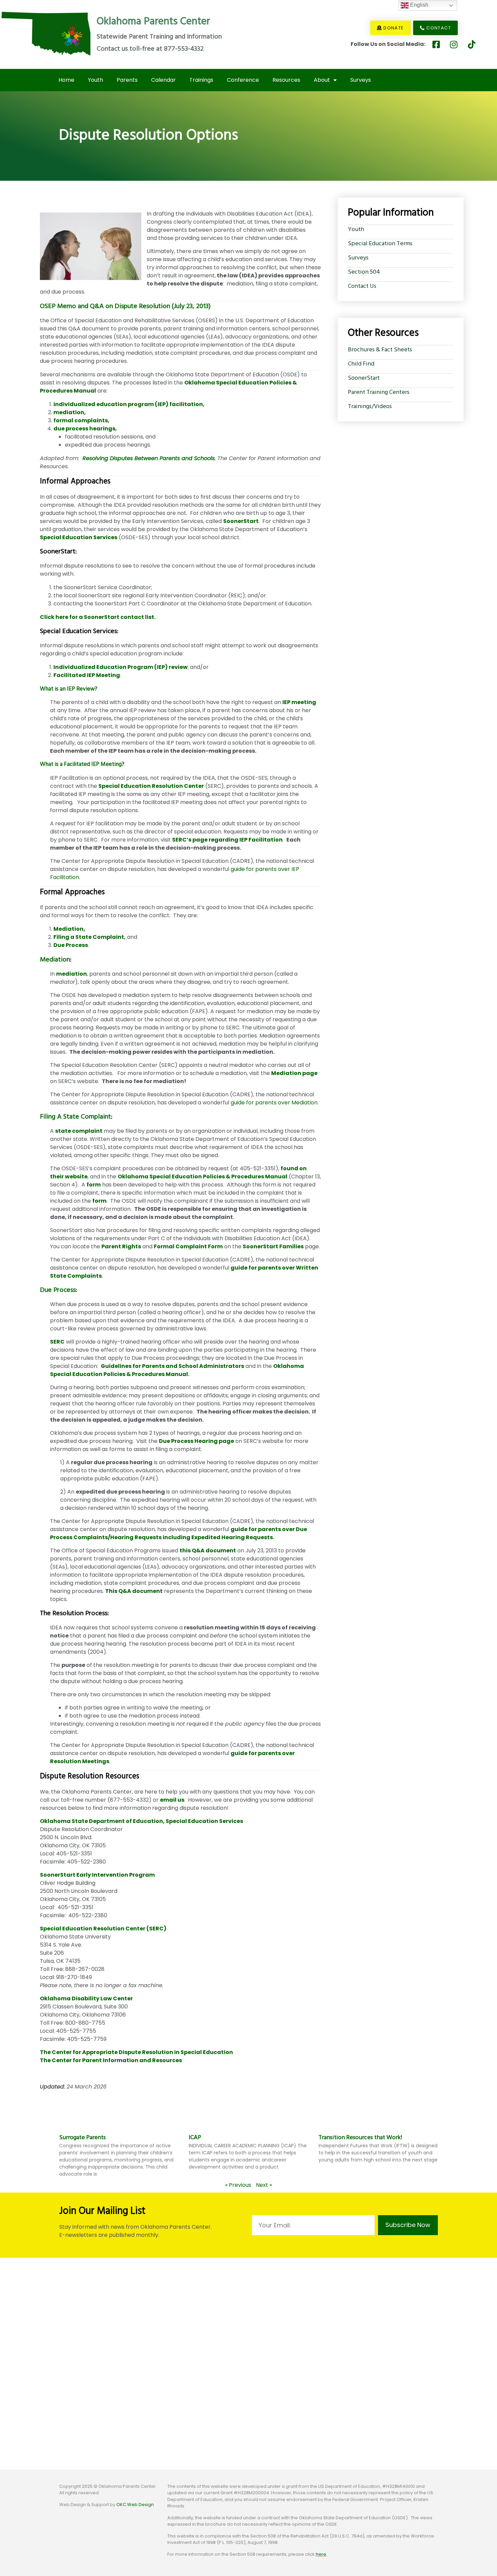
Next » (264, 2185)
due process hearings (84, 429)
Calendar (163, 80)
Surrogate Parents (82, 2138)
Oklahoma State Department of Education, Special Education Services (141, 1821)
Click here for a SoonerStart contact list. (98, 617)
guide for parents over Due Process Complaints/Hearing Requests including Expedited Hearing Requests (179, 1533)
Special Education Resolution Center (151, 786)
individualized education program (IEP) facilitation (128, 404)
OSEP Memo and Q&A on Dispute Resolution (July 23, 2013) (125, 306)
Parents (127, 80)
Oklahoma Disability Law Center (86, 1998)
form (94, 1185)
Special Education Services (79, 537)
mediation (72, 974)
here (321, 2554)
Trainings (201, 80)
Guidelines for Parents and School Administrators (172, 1366)
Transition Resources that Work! (360, 2138)
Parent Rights (121, 1246)
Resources (286, 80)
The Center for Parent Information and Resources (111, 2060)
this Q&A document (208, 1550)
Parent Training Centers (379, 392)
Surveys (361, 80)
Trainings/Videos (370, 407)
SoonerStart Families (273, 1246)
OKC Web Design (135, 2505)
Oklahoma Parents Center (153, 22)
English (419, 5)
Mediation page (294, 1073)
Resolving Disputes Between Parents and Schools (149, 458)
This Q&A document (134, 1591)
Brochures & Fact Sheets (380, 350)
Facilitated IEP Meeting (87, 675)
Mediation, (69, 929)
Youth (96, 80)
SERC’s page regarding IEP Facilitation (227, 840)
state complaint (79, 1131)
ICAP (195, 2138)
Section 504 (364, 272)
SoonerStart (241, 521)
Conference (243, 80)
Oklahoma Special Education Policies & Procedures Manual (203, 1177)
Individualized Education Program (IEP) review (121, 667)
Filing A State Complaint (75, 1117)
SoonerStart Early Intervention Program (97, 1875)
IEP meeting (299, 702)
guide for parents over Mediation (274, 1103)
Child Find (361, 364)
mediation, (70, 412)
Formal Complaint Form (188, 1246)
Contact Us (362, 286)
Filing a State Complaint (89, 937)
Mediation (55, 960)
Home (66, 80)
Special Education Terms (380, 244)
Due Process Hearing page (196, 1441)
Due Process (58, 1290)
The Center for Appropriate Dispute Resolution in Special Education (136, 2052)
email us (172, 1800)
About (322, 80)
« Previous (238, 2185)
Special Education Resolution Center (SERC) (103, 1929)
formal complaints (81, 420)
